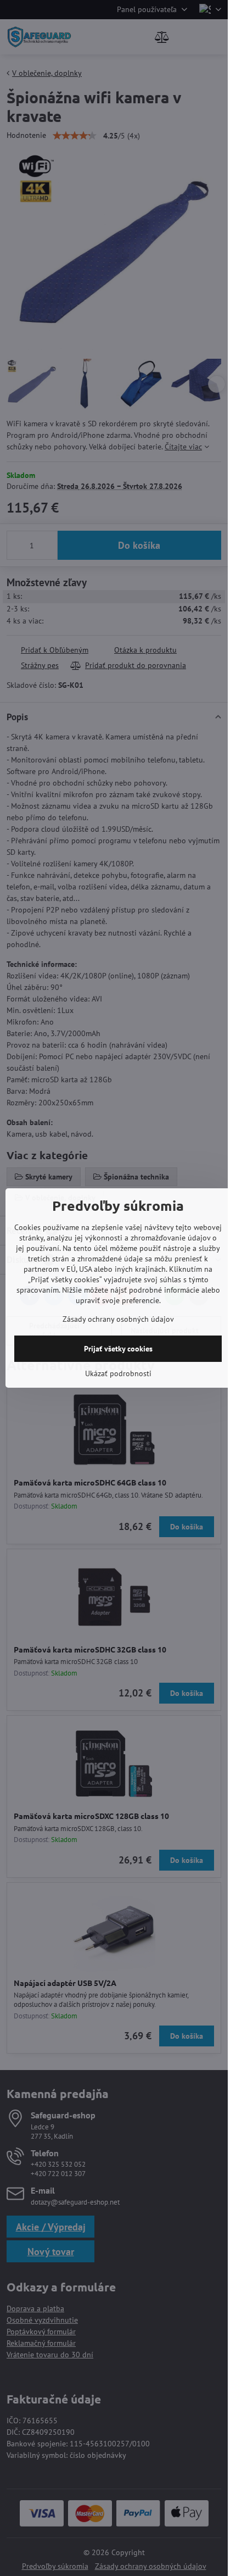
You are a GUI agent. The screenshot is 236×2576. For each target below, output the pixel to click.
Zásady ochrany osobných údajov (118, 1319)
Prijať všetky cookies (118, 1349)
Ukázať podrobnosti (118, 1373)
